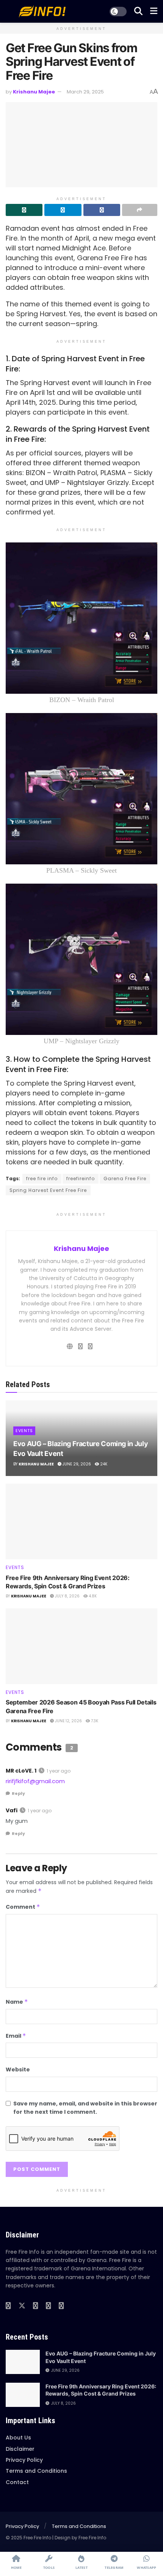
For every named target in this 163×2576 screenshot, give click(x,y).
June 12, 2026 (68, 1721)
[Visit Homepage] (42, 11)
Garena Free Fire (125, 1178)
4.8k (92, 1596)
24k (103, 1464)
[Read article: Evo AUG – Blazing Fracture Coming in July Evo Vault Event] (23, 2362)
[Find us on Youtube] (36, 2306)
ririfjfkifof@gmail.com (35, 1781)
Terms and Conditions (36, 2471)
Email (16, 2036)
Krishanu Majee (34, 92)
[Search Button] (138, 11)
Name (17, 2002)
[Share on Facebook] (102, 210)
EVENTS (24, 1431)
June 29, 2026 (76, 1464)
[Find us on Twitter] (22, 2306)
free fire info (42, 1178)
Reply (18, 1793)
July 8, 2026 (67, 1596)
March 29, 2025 (85, 92)
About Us (18, 2438)
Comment (23, 1907)
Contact (17, 2482)
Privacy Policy (24, 2460)
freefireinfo (81, 1178)
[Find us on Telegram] (61, 2306)
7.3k (94, 1721)
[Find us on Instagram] (49, 2306)
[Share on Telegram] (63, 210)
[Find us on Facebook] (8, 2306)
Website (18, 2070)
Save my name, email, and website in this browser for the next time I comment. (85, 2108)
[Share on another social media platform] (140, 210)
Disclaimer (20, 2449)
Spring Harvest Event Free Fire (48, 1190)
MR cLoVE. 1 (21, 1771)
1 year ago (59, 1771)
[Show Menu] (154, 11)
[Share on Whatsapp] (24, 210)
